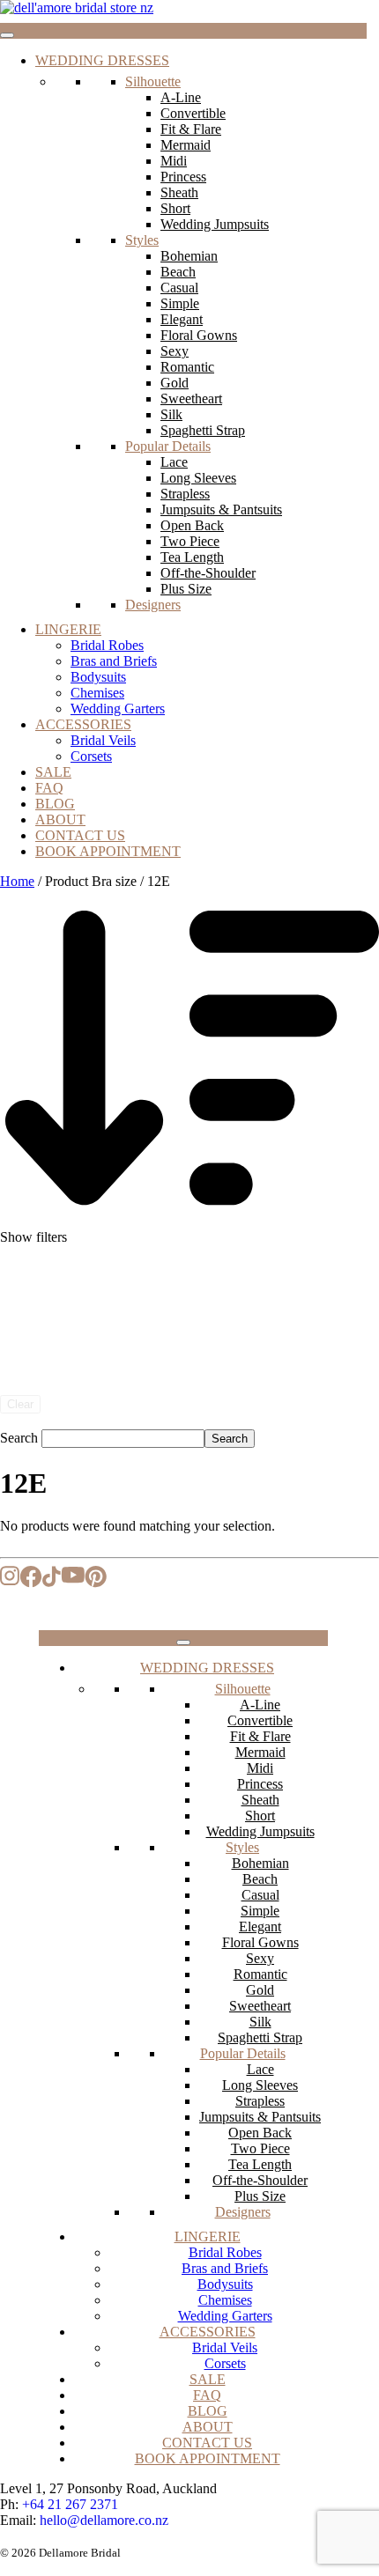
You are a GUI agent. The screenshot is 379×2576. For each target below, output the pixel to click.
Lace (174, 462)
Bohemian (189, 256)
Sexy (175, 351)
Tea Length (192, 557)
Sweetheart (191, 399)
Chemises (97, 693)
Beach (178, 272)
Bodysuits (98, 677)
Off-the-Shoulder (208, 573)
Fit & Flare (191, 129)
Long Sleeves (198, 478)
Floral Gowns (199, 335)
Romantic (187, 367)
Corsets (91, 756)
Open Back (192, 525)
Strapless (185, 494)
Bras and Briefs (114, 661)
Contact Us (80, 835)
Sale (53, 772)
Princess (183, 177)
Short (175, 208)
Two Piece (190, 541)
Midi (174, 161)
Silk (171, 414)
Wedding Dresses (102, 60)
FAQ (49, 788)
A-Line (181, 97)
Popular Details (168, 446)
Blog (55, 804)
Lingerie (68, 629)
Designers (153, 605)
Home (17, 881)
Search (19, 1438)
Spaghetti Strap (203, 430)
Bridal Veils (103, 740)
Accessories (83, 724)
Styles (142, 240)
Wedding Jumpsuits (215, 224)
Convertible (193, 113)
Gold (175, 383)
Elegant (182, 319)
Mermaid (186, 145)
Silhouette (153, 81)
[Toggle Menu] (7, 35)
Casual (179, 288)
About (60, 819)
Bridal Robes (107, 645)
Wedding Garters (118, 709)
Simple (180, 303)
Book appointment (108, 851)
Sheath (179, 192)
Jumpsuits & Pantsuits (221, 509)
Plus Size (186, 589)
